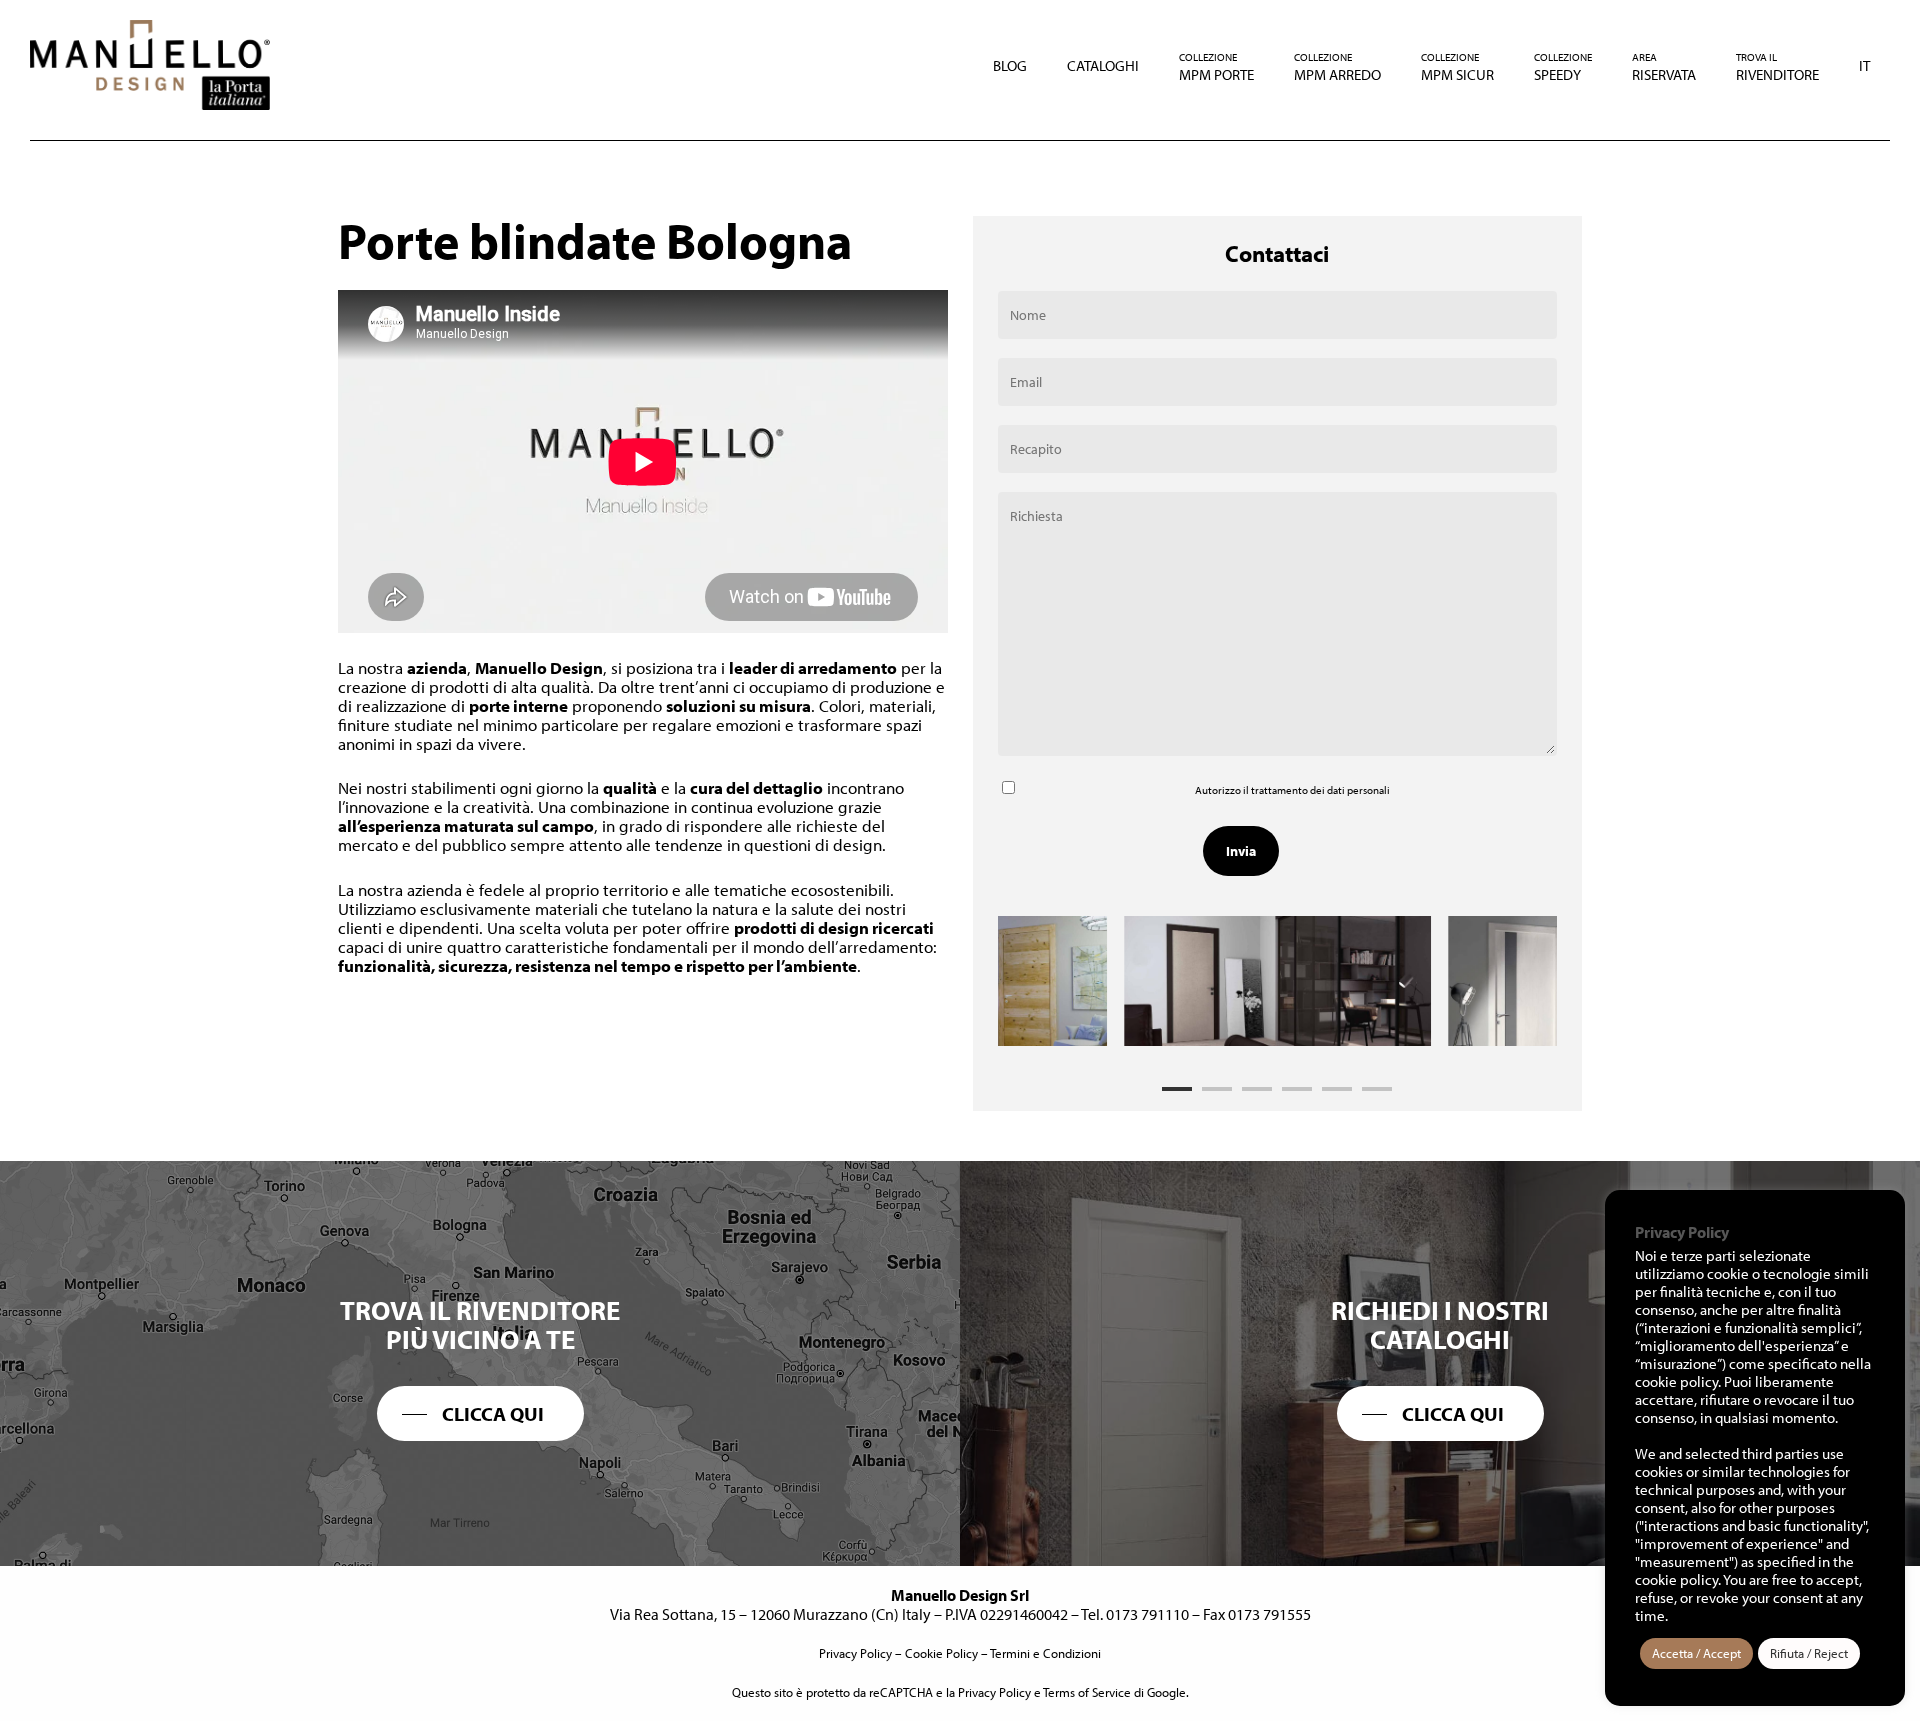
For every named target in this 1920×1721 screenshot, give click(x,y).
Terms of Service (1087, 1692)
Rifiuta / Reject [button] (1809, 1653)
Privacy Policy (855, 1653)
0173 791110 (1147, 1614)
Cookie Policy (941, 1653)
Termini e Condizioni (1045, 1653)
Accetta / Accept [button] (1696, 1653)
